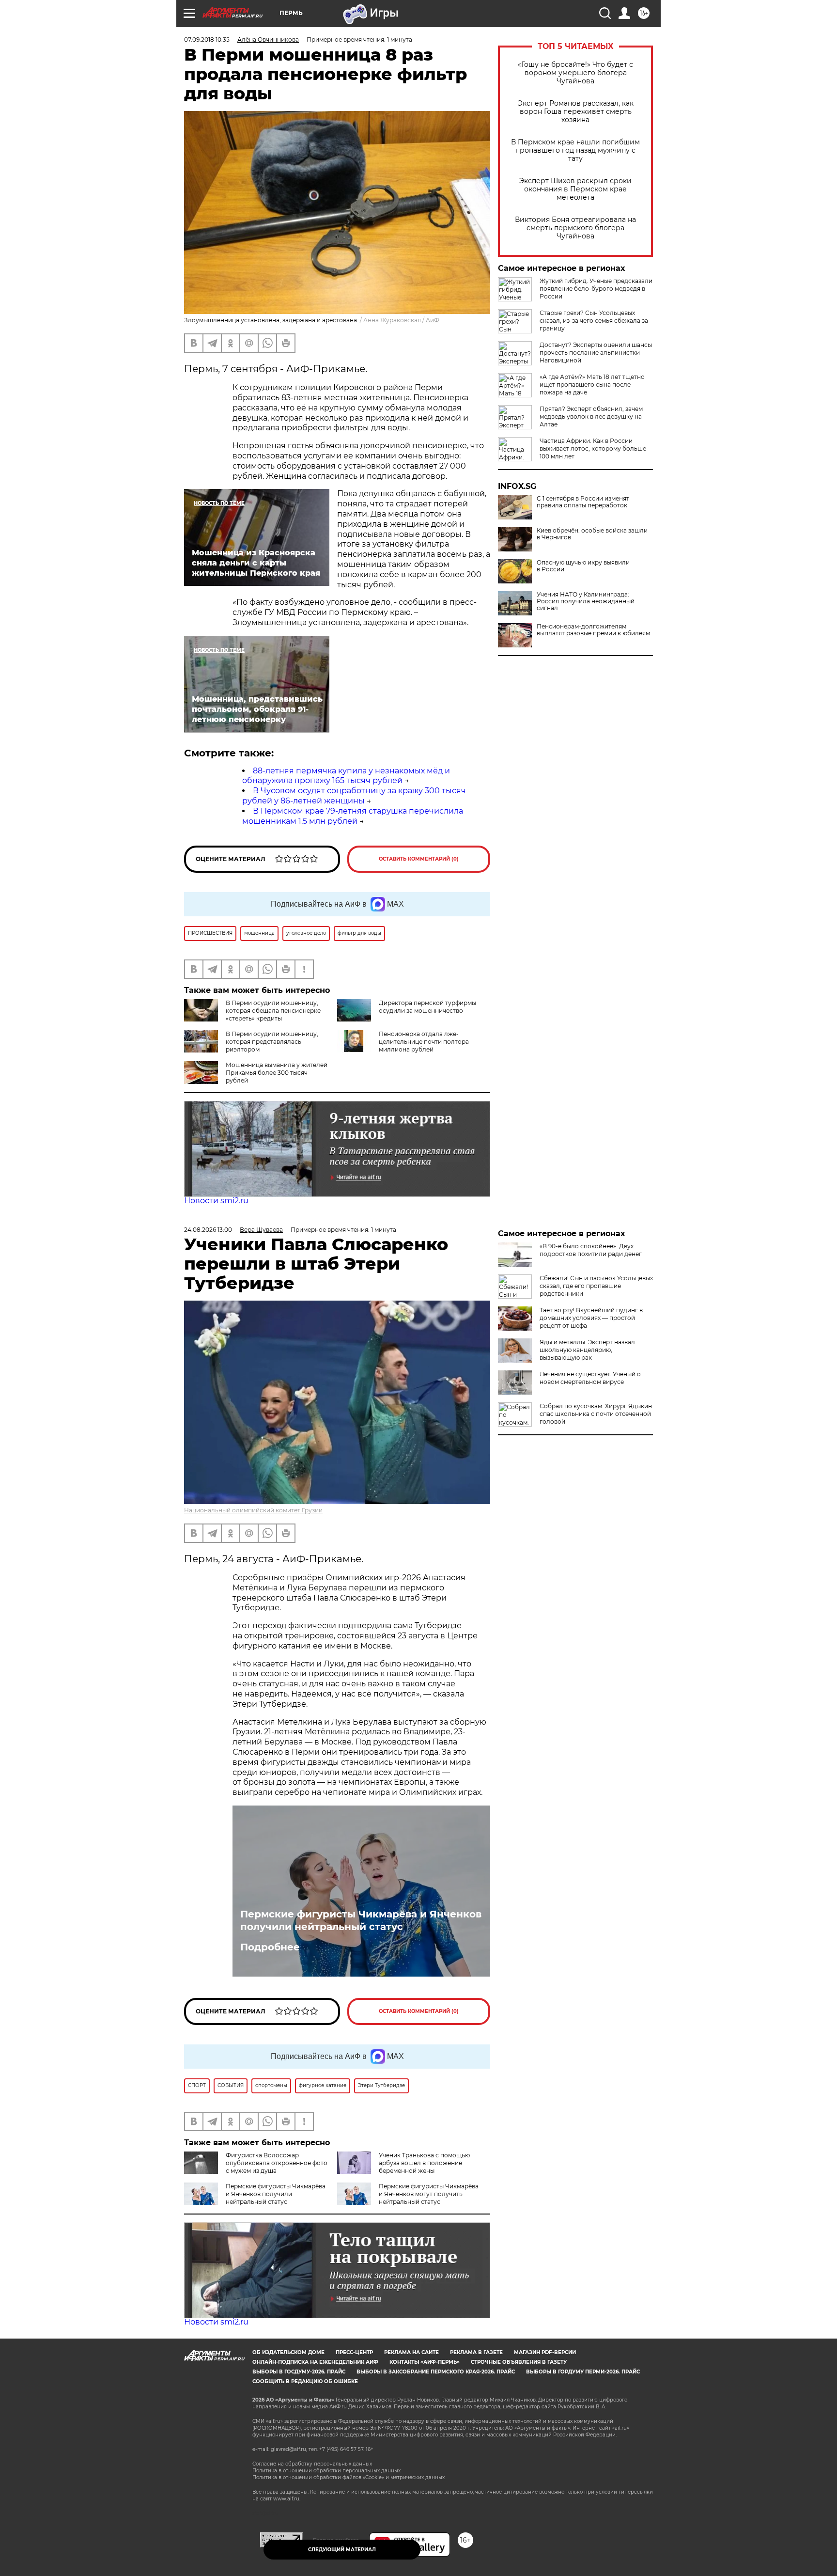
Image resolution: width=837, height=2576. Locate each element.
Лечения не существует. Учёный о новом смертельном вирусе (590, 1378)
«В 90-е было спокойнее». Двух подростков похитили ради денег (591, 1250)
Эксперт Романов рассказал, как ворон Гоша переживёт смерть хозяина (576, 112)
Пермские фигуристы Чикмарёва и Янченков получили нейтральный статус (361, 1920)
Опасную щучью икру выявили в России (583, 566)
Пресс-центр (354, 2352)
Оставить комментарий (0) (419, 859)
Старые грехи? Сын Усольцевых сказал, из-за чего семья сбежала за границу (594, 321)
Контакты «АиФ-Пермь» (425, 2362)
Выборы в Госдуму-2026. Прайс (299, 2372)
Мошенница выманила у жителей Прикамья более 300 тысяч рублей (277, 1073)
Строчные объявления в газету (519, 2362)
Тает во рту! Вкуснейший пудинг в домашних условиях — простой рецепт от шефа (591, 1318)
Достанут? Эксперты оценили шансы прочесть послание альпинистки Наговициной (596, 353)
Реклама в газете (476, 2352)
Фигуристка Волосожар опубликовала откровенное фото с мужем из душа (277, 2163)
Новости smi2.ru (216, 1201)
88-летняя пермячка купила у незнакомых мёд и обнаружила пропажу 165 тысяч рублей (346, 776)
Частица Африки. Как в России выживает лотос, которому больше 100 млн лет (593, 448)
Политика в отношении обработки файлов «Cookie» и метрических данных (349, 2477)
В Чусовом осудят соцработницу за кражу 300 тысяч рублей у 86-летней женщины (354, 796)
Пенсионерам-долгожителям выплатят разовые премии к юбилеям (593, 630)
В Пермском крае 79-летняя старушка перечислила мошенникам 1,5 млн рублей (353, 816)
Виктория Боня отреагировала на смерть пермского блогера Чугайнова (575, 228)
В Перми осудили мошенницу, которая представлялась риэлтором (272, 1042)
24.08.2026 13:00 (208, 1230)
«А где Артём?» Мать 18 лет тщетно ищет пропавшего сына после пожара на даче (592, 385)
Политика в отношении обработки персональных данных (326, 2471)
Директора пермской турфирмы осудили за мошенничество (427, 1007)
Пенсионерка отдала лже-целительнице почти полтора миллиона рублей (424, 1042)
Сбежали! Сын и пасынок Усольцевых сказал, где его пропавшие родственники (596, 1286)
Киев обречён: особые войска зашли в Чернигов (592, 534)
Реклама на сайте (411, 2352)
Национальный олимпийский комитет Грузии (253, 1510)
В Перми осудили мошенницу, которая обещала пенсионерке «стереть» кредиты (273, 1011)
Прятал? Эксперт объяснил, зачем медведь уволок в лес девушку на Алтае (591, 416)
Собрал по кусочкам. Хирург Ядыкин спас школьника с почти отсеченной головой (596, 1414)
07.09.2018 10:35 (207, 39)
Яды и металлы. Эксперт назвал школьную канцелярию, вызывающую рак (587, 1350)
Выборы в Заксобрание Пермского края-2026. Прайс (436, 2372)
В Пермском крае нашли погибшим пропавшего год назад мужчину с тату (575, 150)
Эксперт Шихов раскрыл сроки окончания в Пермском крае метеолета (575, 189)
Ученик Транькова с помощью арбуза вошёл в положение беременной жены (424, 2163)
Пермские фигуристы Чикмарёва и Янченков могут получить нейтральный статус (429, 2194)
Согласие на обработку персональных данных (312, 2464)
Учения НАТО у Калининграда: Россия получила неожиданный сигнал (586, 601)
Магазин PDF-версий (545, 2352)
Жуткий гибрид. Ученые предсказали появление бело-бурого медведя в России (596, 289)
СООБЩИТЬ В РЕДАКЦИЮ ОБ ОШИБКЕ (305, 2381)
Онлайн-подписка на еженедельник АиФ (315, 2362)
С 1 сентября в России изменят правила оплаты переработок (583, 502)
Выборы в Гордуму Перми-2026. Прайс (583, 2372)
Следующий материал (342, 2550)
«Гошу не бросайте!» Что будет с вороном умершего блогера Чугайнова (575, 73)
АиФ (433, 320)
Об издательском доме (288, 2352)
